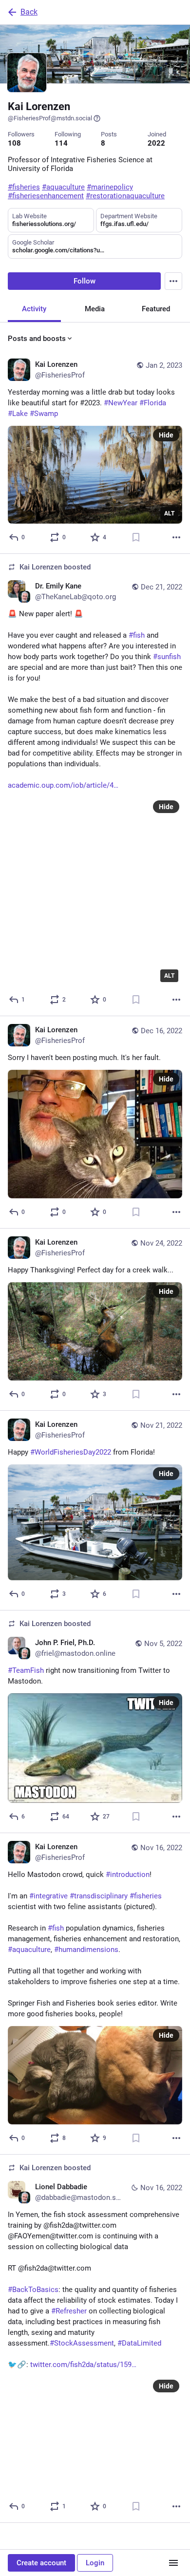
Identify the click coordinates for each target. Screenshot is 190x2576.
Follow (85, 281)
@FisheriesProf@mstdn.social (50, 118)
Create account (41, 2563)
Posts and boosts (37, 339)
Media (95, 309)
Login (95, 2563)
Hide (166, 435)
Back (29, 12)
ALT (169, 513)
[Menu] (173, 281)
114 (61, 143)
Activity (34, 309)
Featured (156, 309)
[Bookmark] (136, 537)
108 (14, 143)
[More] (176, 537)
